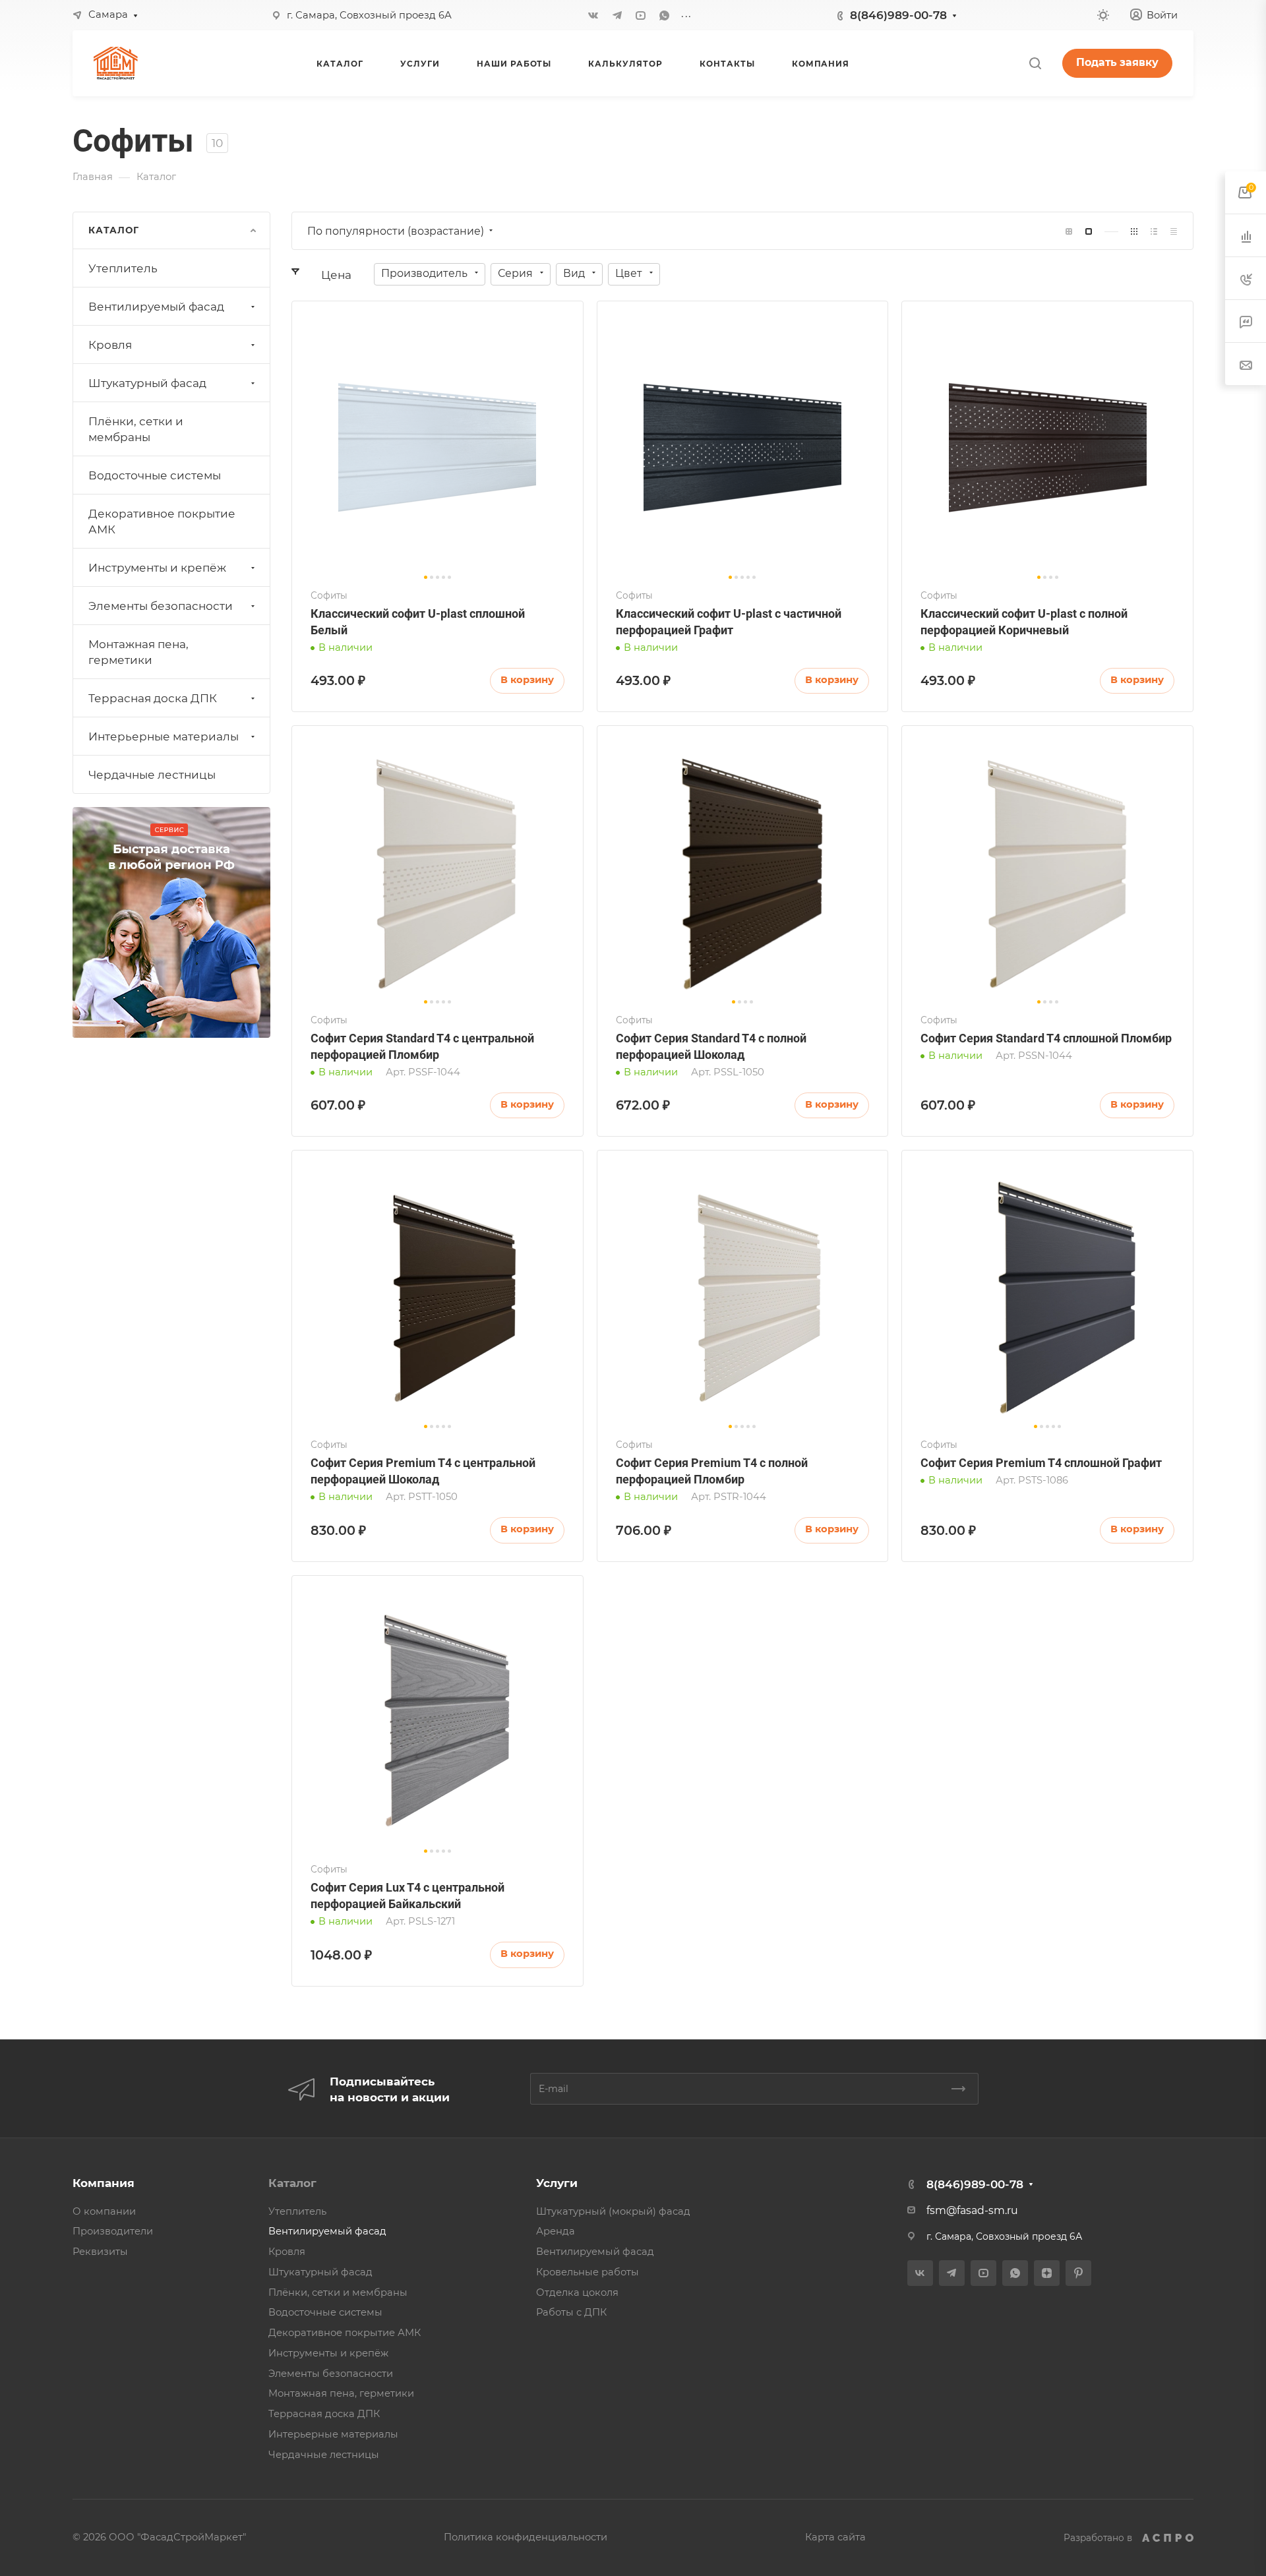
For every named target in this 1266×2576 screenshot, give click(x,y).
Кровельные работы (588, 2272)
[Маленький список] (1069, 231)
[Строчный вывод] (1154, 231)
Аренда (556, 2231)
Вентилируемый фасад (156, 307)
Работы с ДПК (571, 2312)
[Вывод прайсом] (1174, 231)
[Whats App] (665, 15)
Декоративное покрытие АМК (162, 522)
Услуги (557, 2183)
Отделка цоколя (577, 2292)
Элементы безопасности (161, 606)
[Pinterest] (1078, 2273)
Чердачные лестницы (152, 775)
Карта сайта (835, 2537)
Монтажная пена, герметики (138, 652)
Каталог (292, 2183)
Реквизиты (100, 2252)
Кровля (110, 345)
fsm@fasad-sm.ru (972, 2210)
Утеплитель (123, 268)
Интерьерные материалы (164, 736)
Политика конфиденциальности (526, 2537)
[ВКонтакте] (593, 15)
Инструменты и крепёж (157, 568)
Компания (104, 2183)
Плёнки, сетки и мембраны (136, 429)
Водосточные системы (155, 475)
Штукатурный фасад (147, 383)
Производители (113, 2231)
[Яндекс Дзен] (1047, 2273)
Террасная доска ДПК (153, 698)
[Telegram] (617, 15)
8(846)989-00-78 (898, 15)
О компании (104, 2211)
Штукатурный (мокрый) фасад (613, 2211)
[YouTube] (641, 15)
